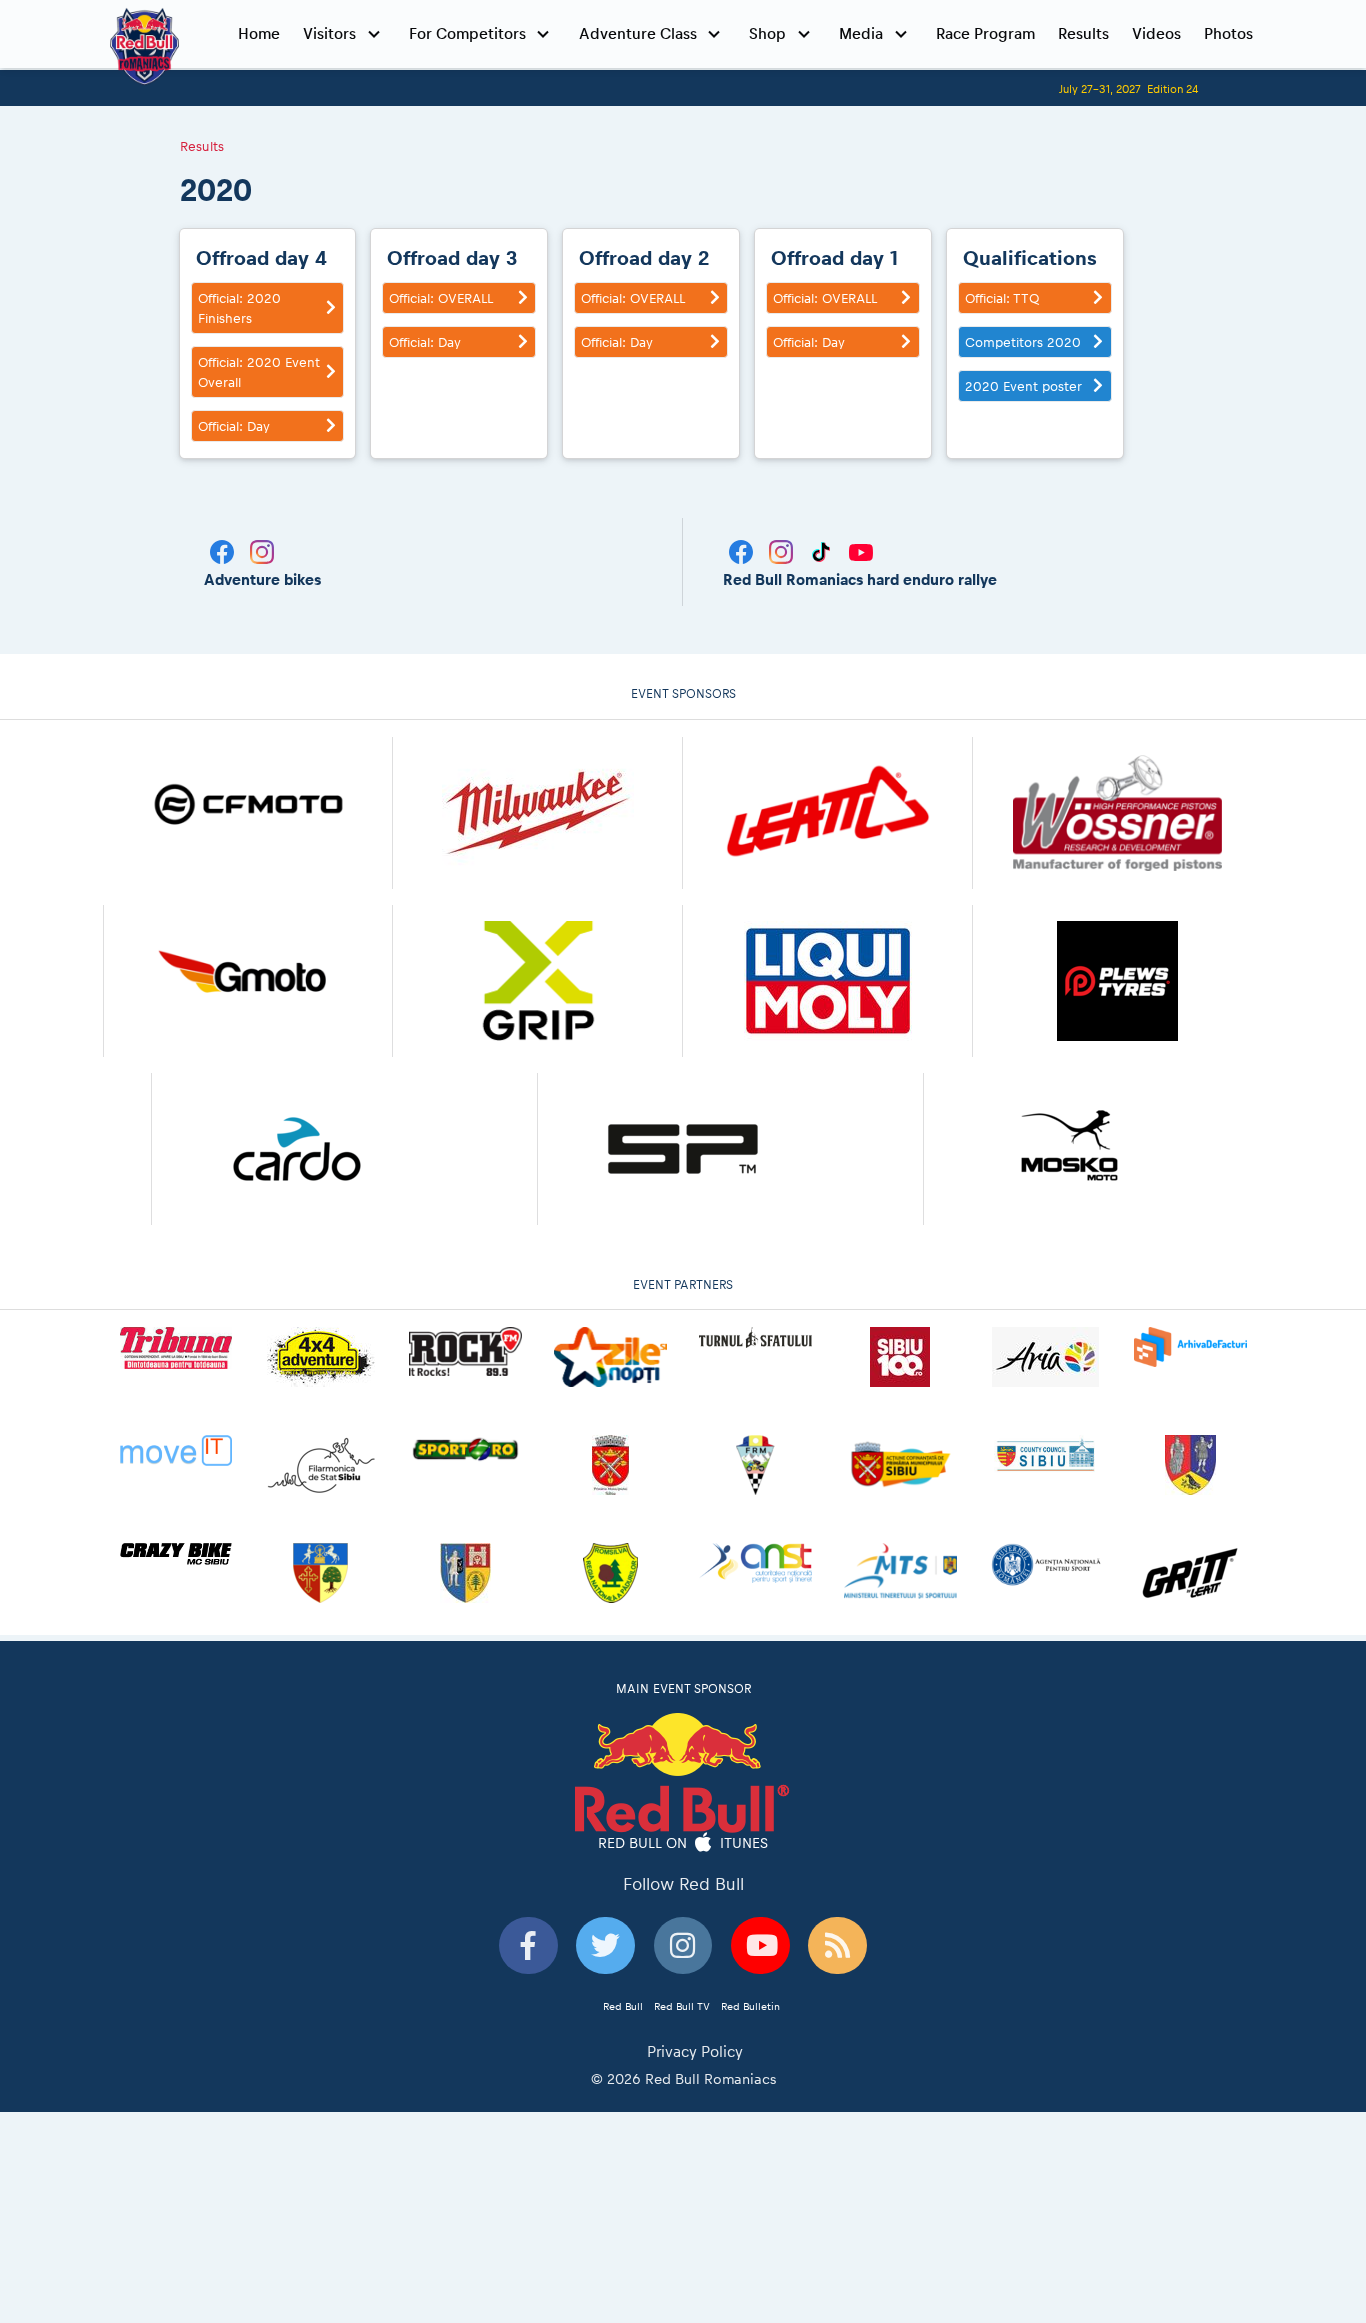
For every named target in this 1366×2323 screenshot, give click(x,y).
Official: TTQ (1002, 298)
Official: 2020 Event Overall (259, 372)
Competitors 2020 (1023, 342)
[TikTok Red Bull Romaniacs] (823, 550)
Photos (1228, 33)
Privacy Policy (695, 2051)
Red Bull (623, 2006)
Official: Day (234, 426)
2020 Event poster (1023, 386)
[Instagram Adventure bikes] (262, 550)
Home (259, 33)
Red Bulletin (750, 2006)
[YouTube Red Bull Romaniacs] (861, 550)
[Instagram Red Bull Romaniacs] (783, 550)
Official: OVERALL (441, 298)
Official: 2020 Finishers (239, 308)
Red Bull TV (682, 2006)
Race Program (985, 33)
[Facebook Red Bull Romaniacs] (743, 550)
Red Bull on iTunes (683, 1843)
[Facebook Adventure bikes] (224, 550)
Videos (1156, 33)
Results (1083, 33)
